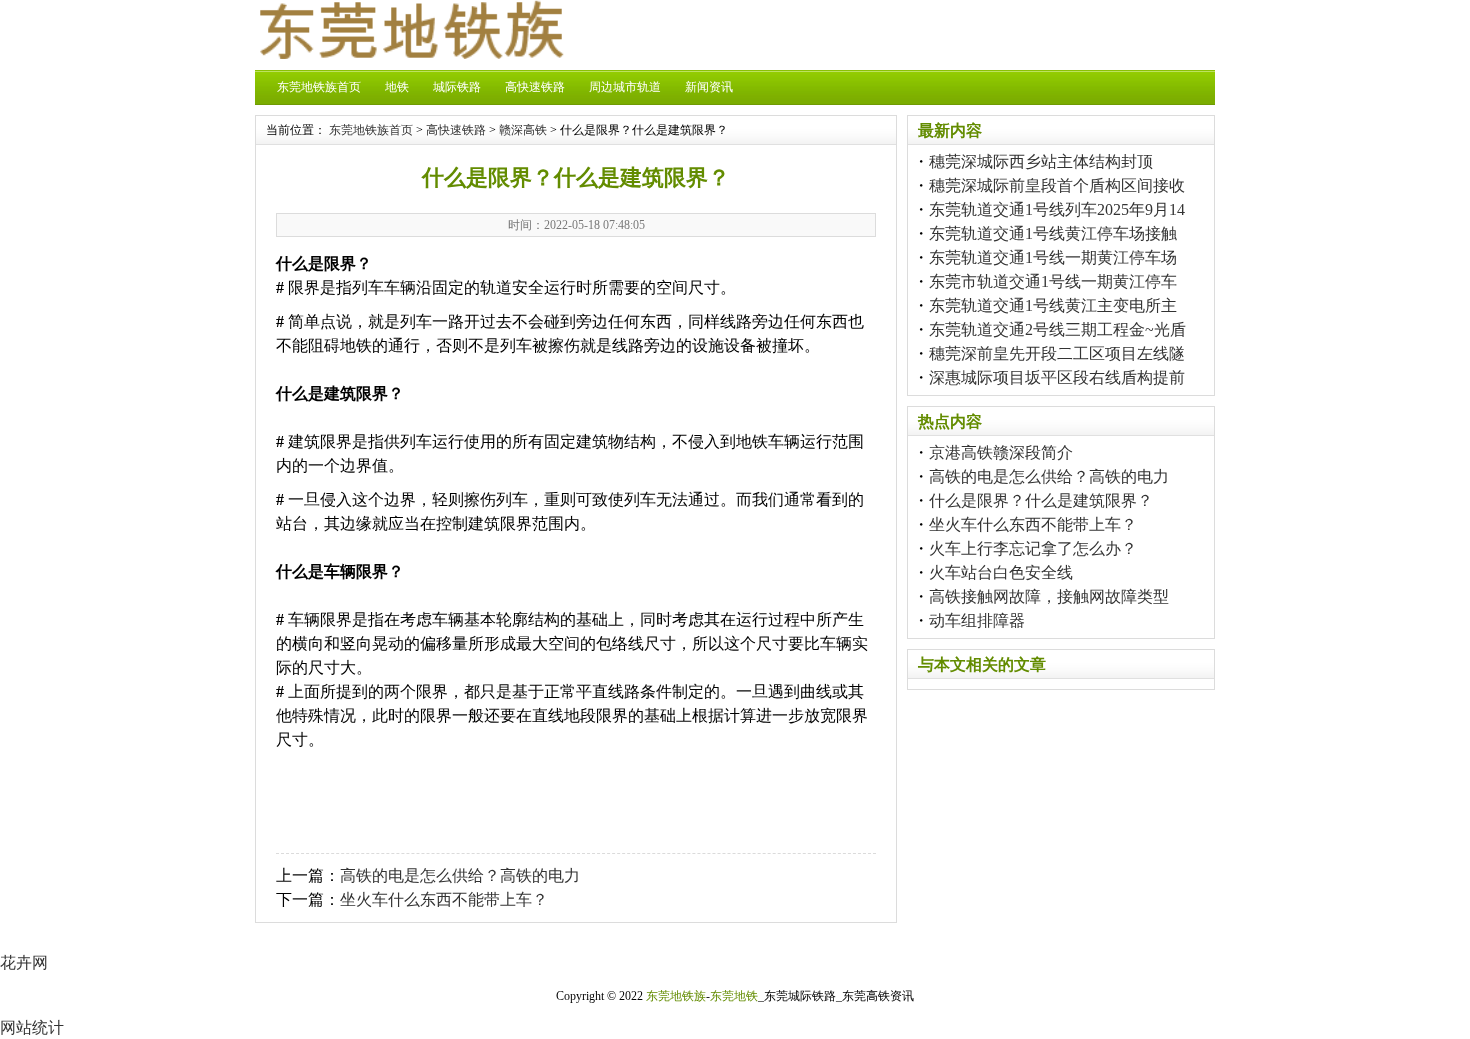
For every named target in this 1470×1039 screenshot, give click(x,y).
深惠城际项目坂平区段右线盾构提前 (1057, 377)
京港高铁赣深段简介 (1001, 452)
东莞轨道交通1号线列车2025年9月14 (1057, 209)
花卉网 (24, 962)
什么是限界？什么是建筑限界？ (1041, 500)
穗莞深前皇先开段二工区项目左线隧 (1057, 353)
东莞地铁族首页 (319, 87)
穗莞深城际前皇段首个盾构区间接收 (1057, 185)
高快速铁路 (535, 87)
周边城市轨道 (625, 87)
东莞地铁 (734, 996)
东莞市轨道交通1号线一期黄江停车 (1053, 281)
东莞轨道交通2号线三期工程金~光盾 (1057, 329)
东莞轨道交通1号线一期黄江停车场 (1053, 257)
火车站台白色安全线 (1001, 572)
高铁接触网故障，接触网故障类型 (1049, 596)
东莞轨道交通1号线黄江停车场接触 (1053, 233)
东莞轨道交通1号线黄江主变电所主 (1053, 305)
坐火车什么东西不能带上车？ (444, 899)
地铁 (397, 87)
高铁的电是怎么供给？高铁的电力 (460, 875)
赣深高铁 (523, 130)
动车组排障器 (977, 620)
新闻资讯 (709, 87)
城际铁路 (457, 87)
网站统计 (32, 1027)
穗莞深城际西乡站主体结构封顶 (1041, 161)
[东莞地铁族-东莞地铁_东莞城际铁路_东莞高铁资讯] (410, 53)
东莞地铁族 (676, 996)
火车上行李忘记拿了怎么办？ (1033, 548)
